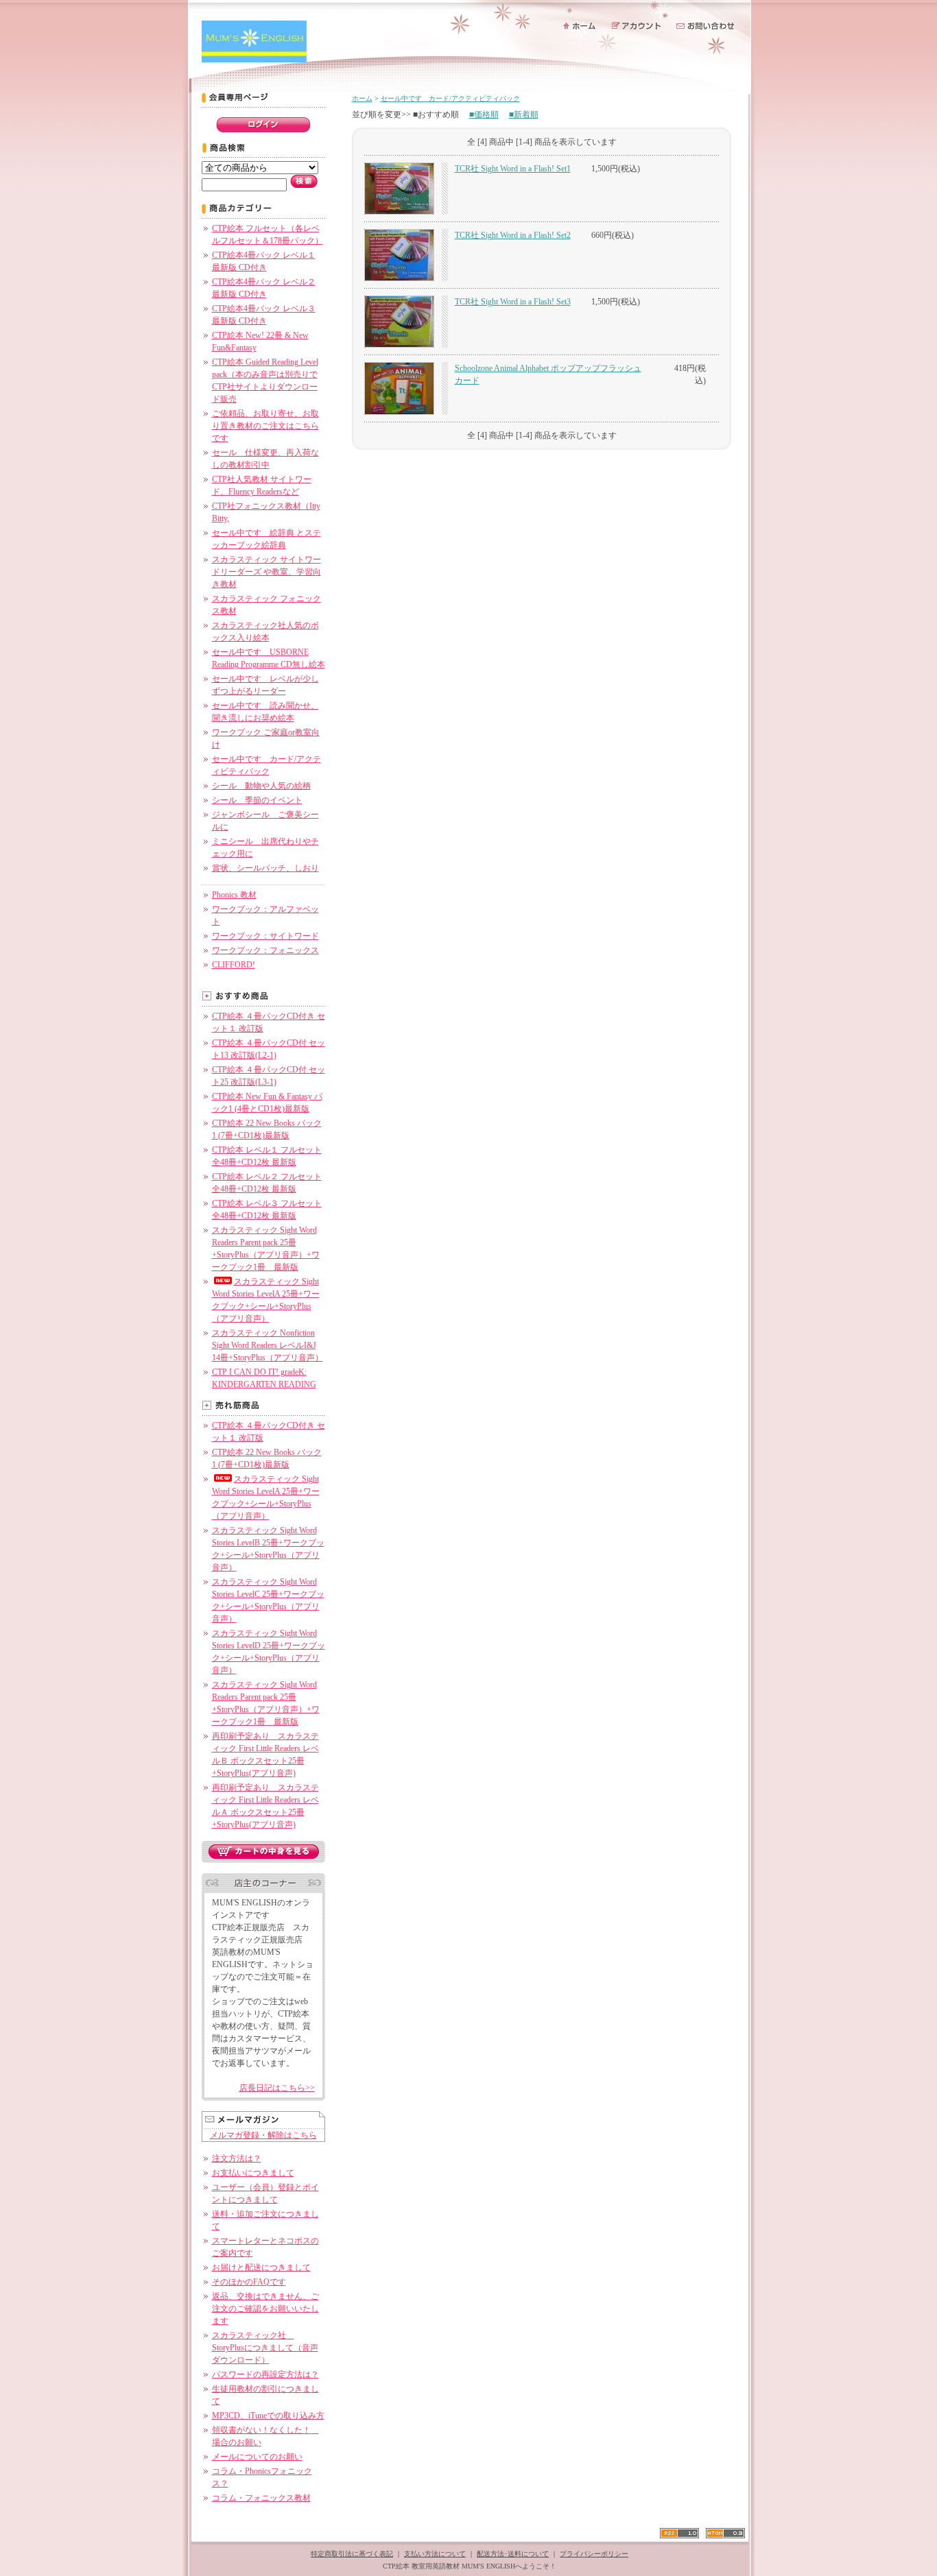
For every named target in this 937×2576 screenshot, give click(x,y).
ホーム (362, 98)
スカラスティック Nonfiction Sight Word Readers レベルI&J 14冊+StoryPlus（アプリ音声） (268, 1345)
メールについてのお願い (257, 2457)
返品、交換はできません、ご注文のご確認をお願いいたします (265, 2309)
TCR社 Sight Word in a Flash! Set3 (513, 302)
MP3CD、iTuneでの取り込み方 (268, 2416)
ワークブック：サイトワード (265, 936)
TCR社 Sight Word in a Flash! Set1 (513, 169)
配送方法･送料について (513, 2554)
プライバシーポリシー (594, 2554)
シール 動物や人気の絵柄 (261, 786)
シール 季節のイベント (257, 800)
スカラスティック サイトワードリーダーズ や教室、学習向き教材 (266, 572)
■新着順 (524, 115)
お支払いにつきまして (253, 2173)
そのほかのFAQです (249, 2282)
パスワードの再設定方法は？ (265, 2374)
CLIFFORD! (234, 965)
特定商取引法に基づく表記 (352, 2554)
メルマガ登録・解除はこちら (263, 2135)
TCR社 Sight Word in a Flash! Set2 (513, 235)
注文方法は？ (237, 2158)
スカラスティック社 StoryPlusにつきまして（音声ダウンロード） (265, 2348)
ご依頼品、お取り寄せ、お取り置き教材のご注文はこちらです (265, 426)
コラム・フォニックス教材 (261, 2498)
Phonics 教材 (234, 895)
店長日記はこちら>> (277, 2088)
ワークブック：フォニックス (265, 950)
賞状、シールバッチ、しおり (265, 868)
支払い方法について (435, 2554)
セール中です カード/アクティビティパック (450, 98)
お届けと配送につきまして (261, 2267)
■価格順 (484, 115)
